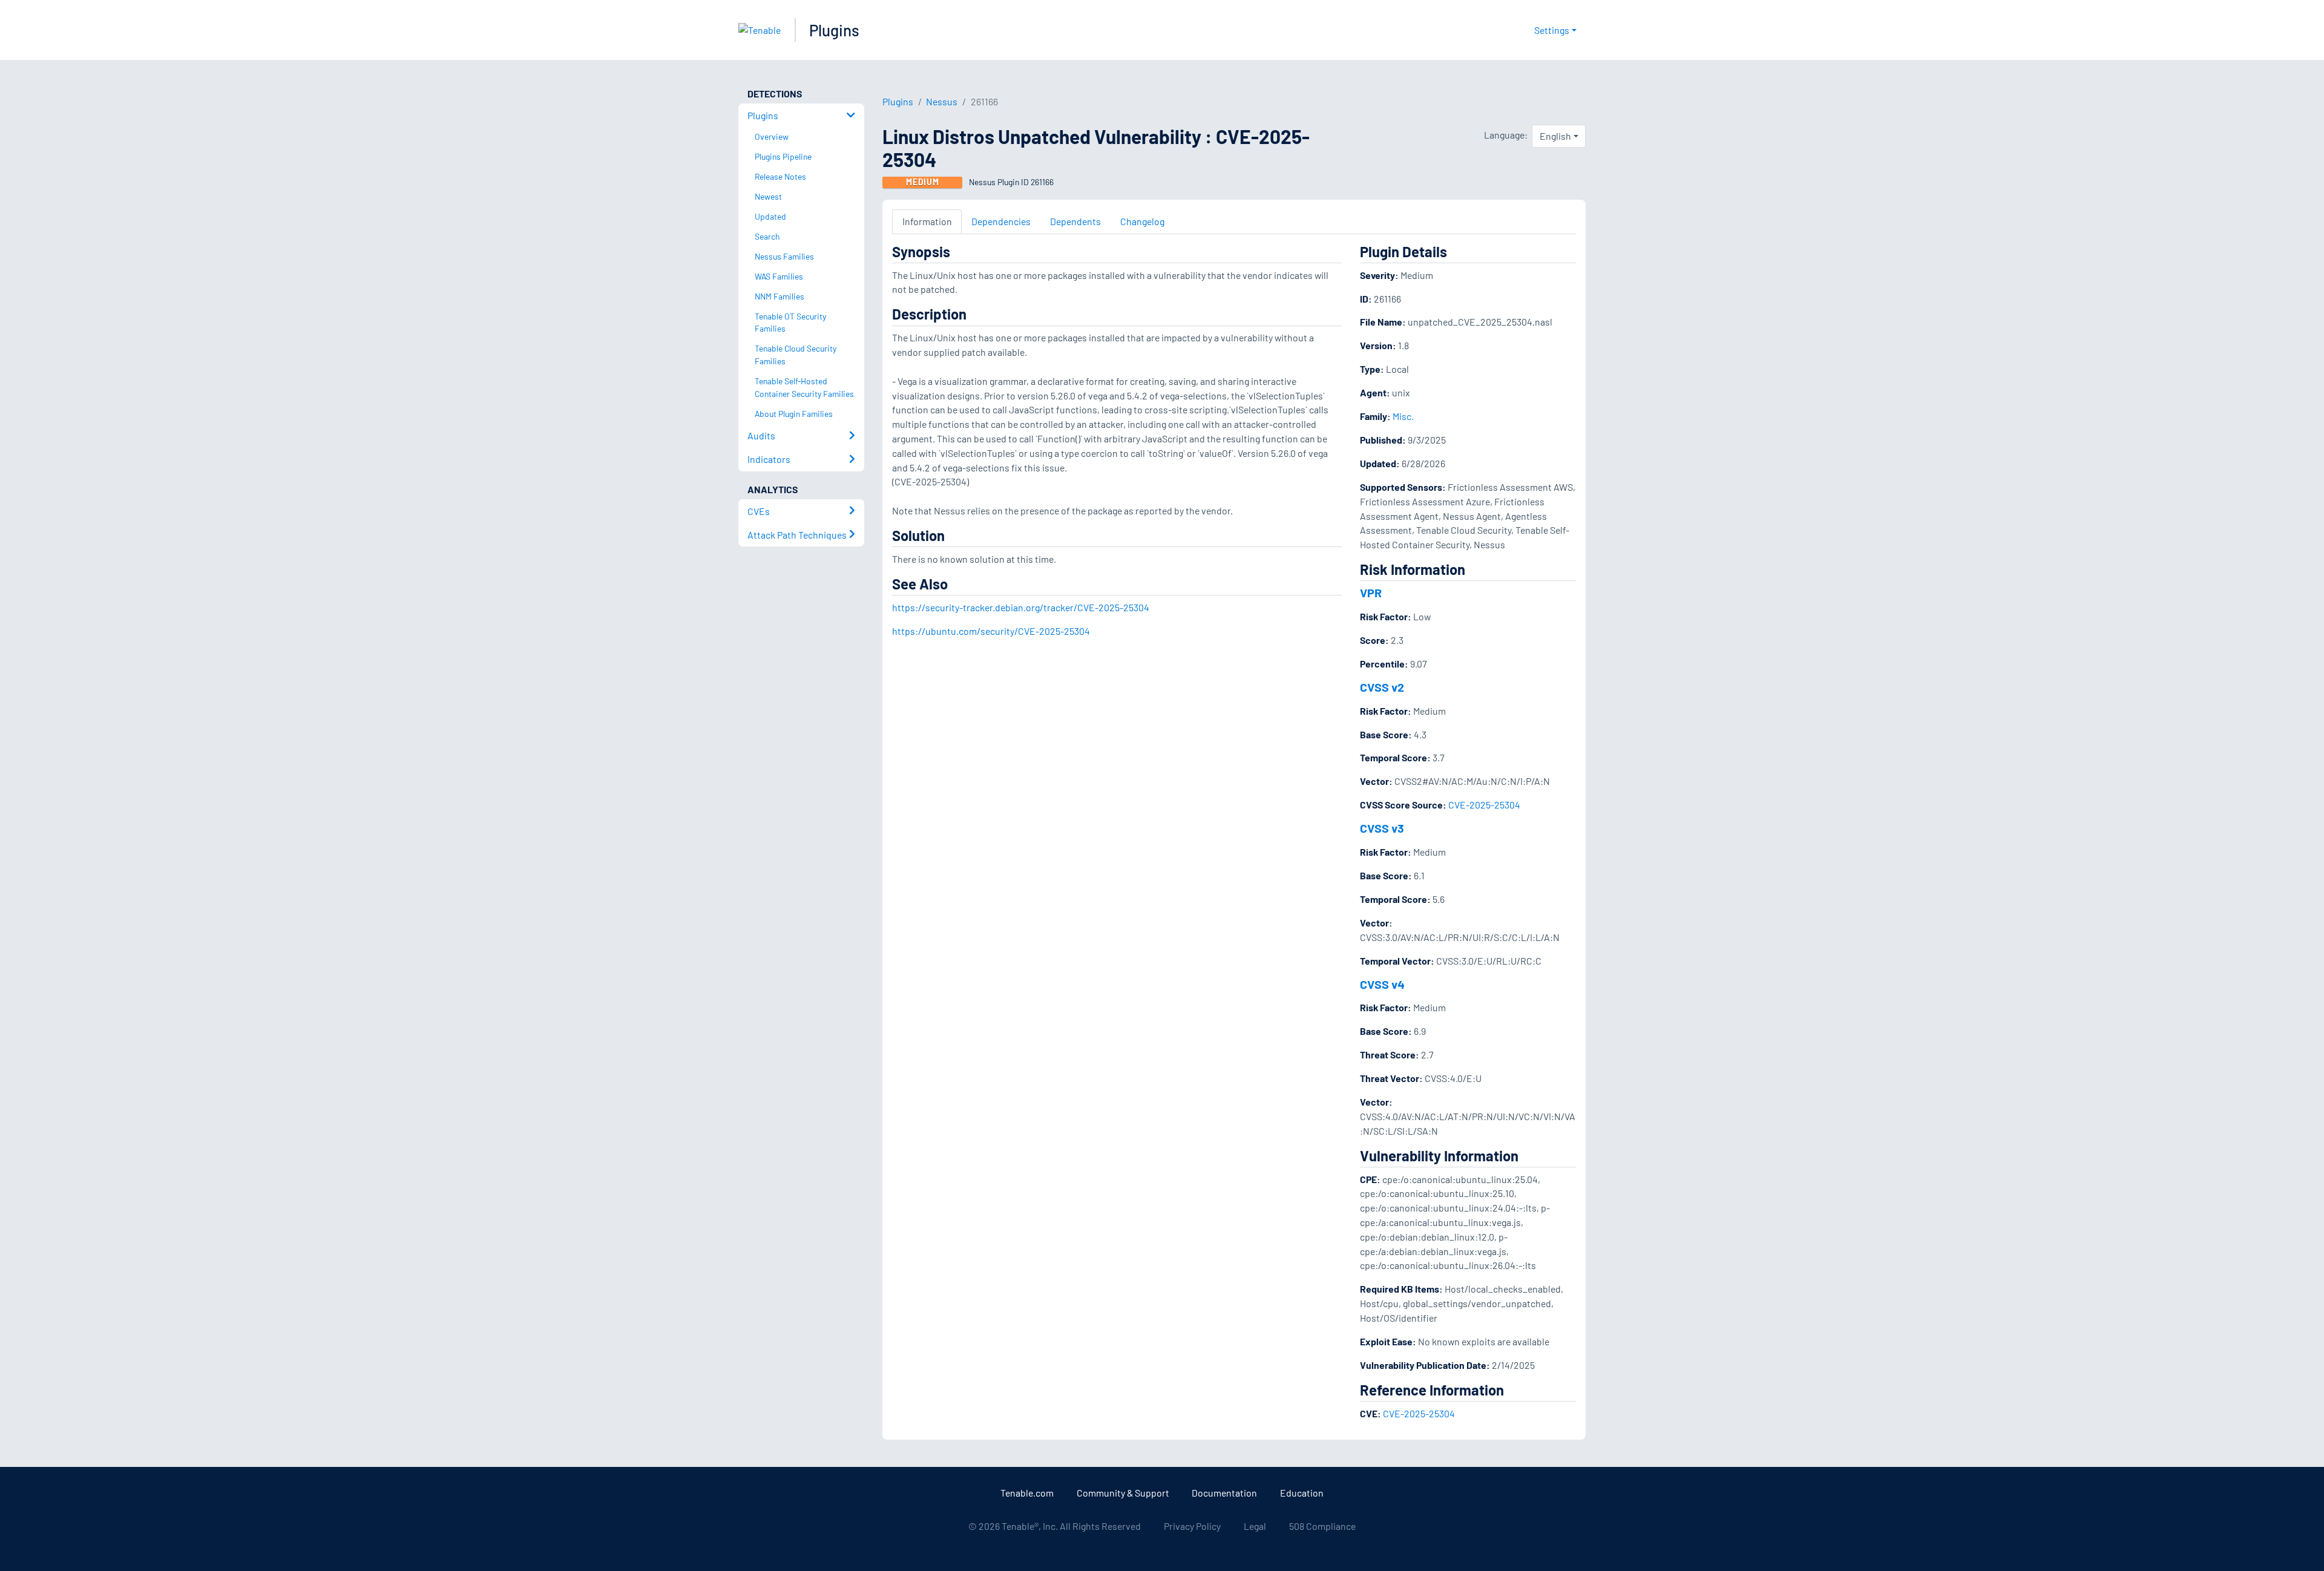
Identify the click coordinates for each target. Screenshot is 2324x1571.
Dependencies (1001, 221)
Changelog (1142, 221)
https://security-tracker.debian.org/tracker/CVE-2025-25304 (1021, 607)
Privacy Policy (1192, 1526)
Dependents (1075, 221)
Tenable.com (1027, 1493)
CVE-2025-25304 (1484, 805)
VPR (1371, 592)
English (1555, 136)
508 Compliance (1322, 1526)
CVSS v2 (1382, 687)
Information (927, 221)
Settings (1552, 30)
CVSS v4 (1382, 984)
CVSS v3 (1382, 828)
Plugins (834, 30)
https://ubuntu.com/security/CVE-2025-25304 (991, 631)
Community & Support (1123, 1493)
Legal (1255, 1526)
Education (1302, 1493)
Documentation (1224, 1493)
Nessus (942, 101)
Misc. (1403, 416)
